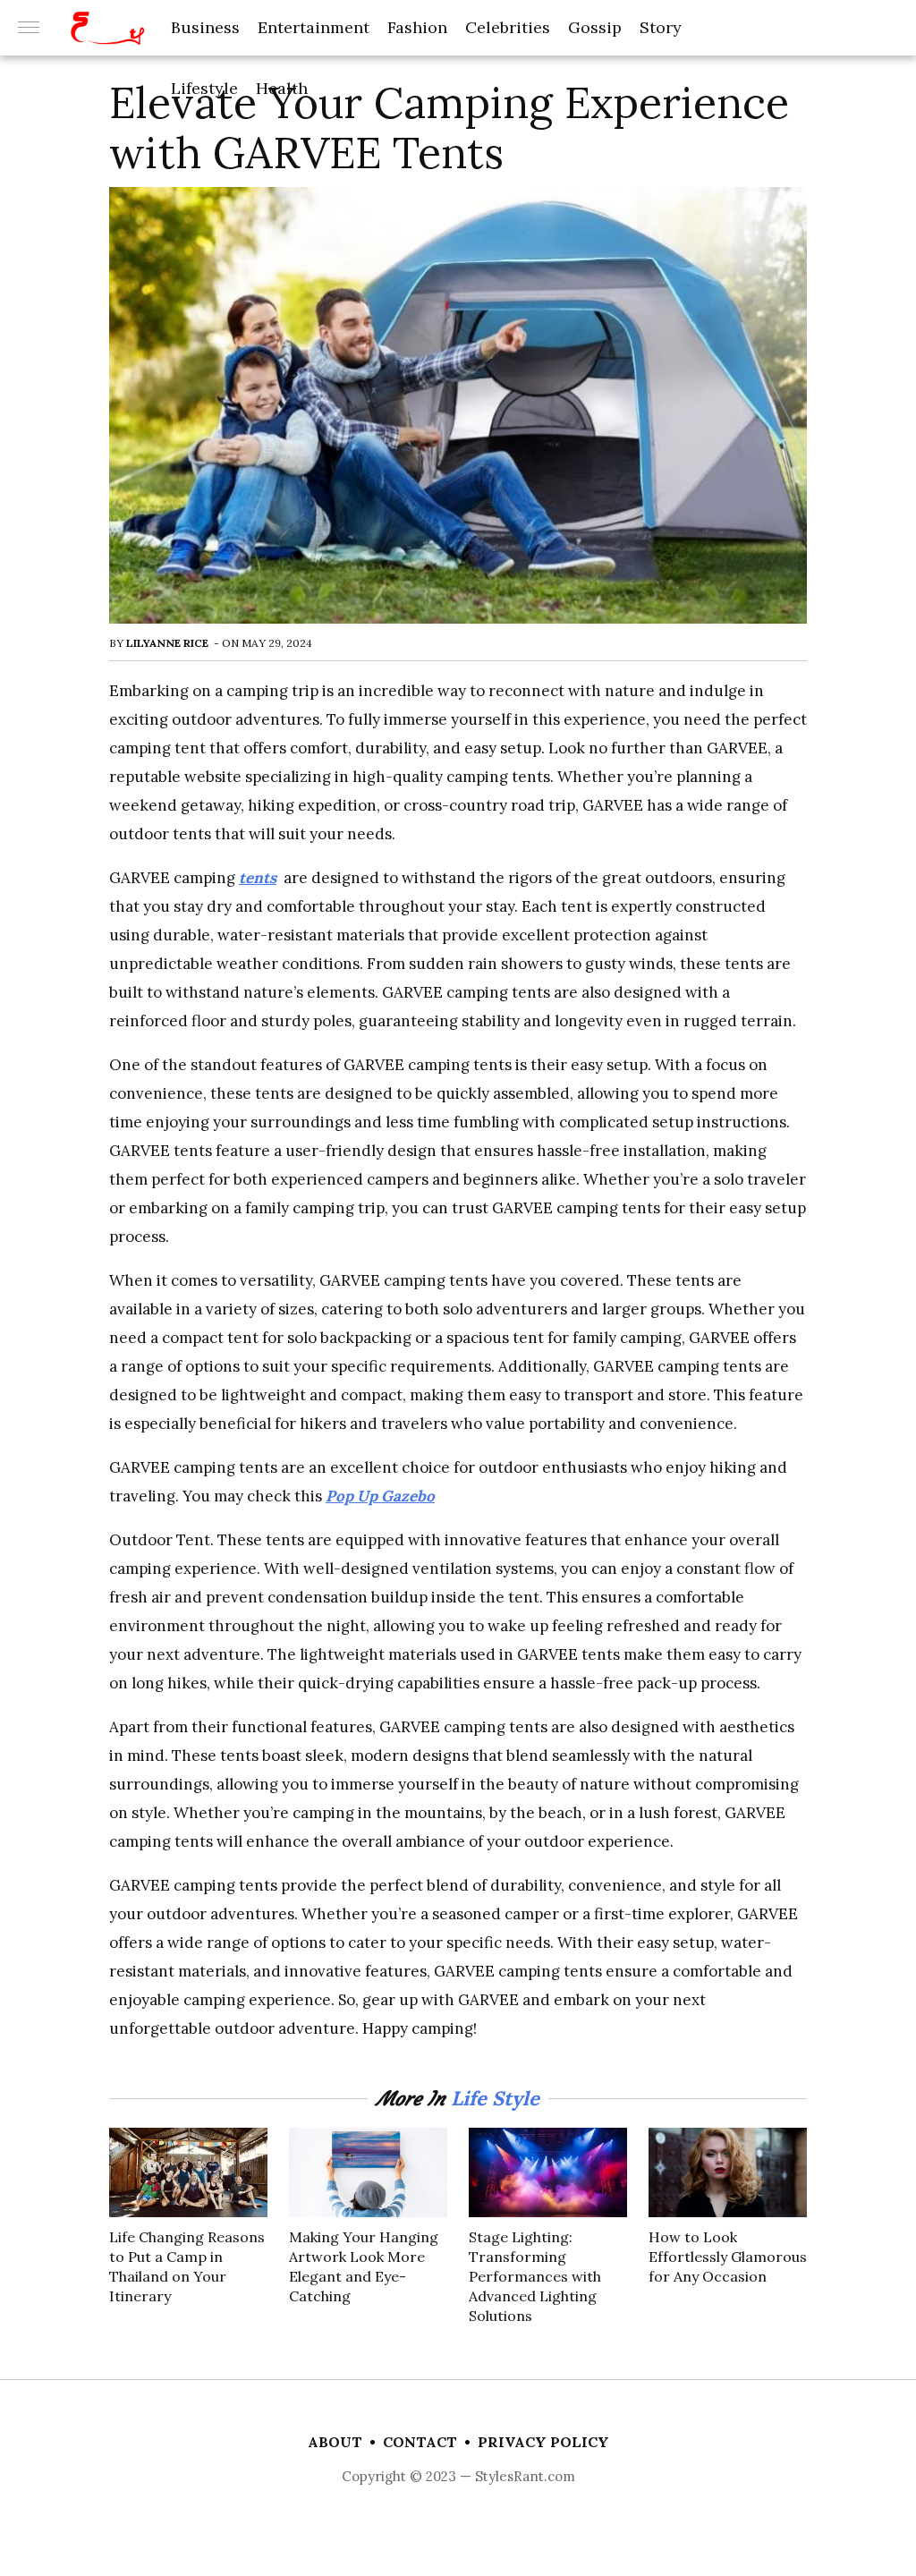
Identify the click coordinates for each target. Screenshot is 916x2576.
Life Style (495, 2098)
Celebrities (508, 27)
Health (282, 88)
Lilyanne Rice (167, 643)
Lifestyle (204, 88)
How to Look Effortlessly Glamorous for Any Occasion (728, 2257)
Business (205, 27)
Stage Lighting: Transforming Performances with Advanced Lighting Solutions (535, 2276)
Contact (420, 2442)
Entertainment (314, 27)
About (335, 2442)
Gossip (595, 27)
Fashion (417, 27)
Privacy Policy (543, 2442)
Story (661, 27)
